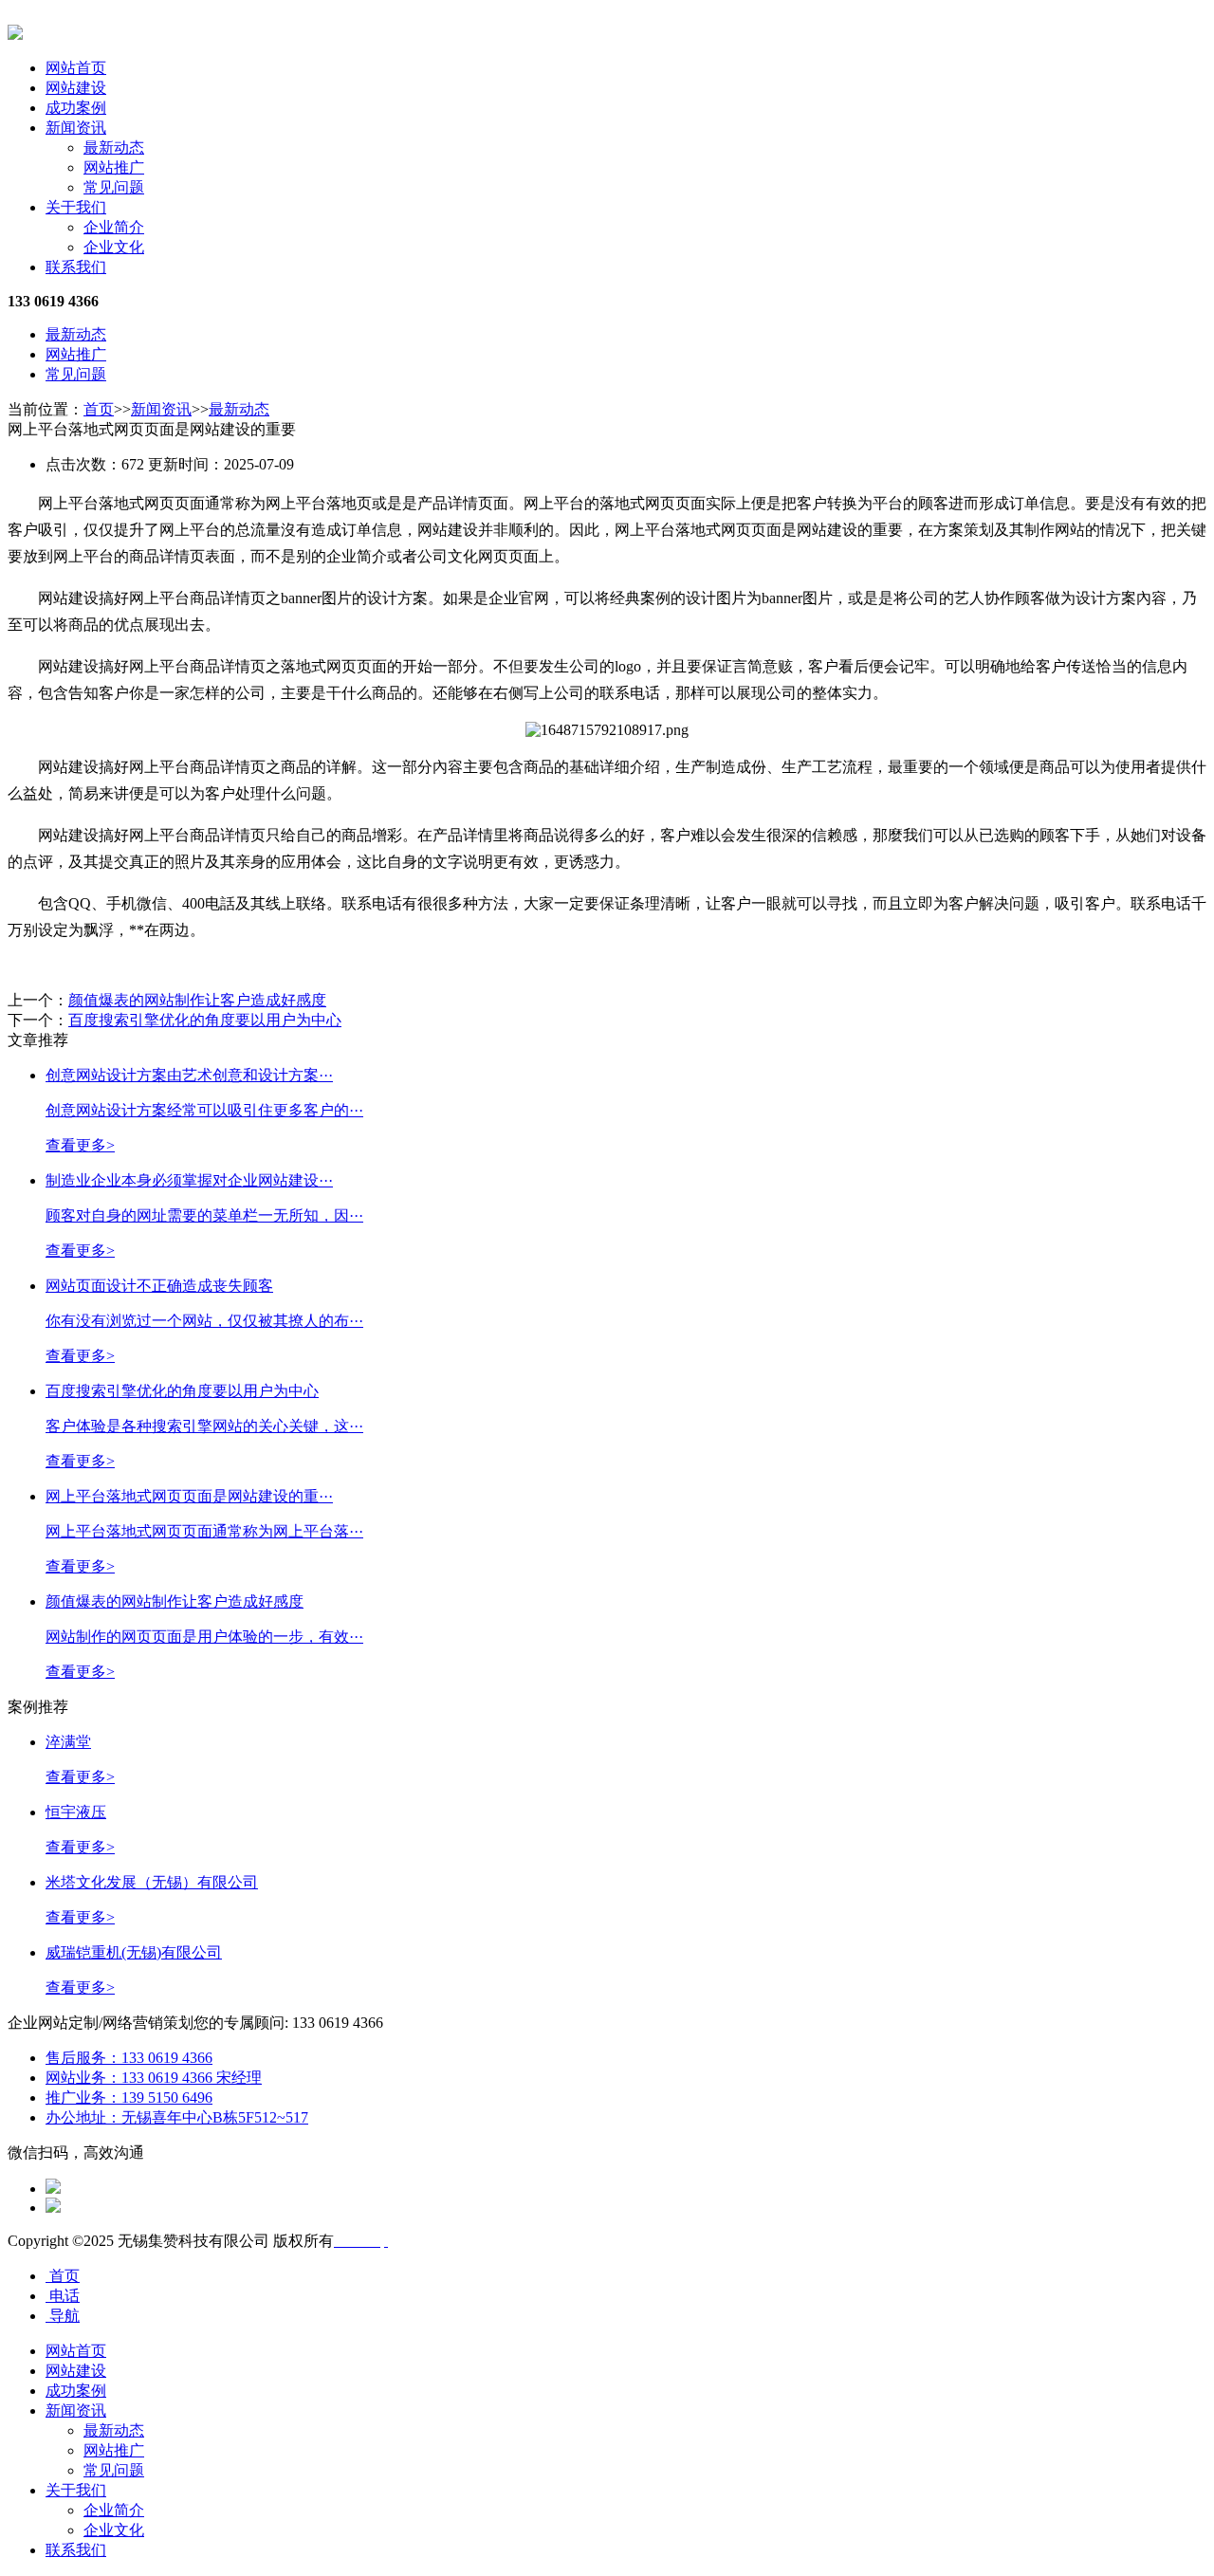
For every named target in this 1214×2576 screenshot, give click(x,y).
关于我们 (76, 207)
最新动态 (114, 147)
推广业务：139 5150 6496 (129, 2098)
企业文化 (114, 247)
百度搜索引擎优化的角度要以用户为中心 (205, 1020)
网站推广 (114, 167)
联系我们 (76, 267)
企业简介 (114, 227)
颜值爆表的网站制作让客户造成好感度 (197, 1000)
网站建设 (76, 88)
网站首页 (76, 68)
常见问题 (114, 187)
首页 (99, 409)
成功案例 (76, 108)
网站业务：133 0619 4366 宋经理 (154, 2078)
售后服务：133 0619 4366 (129, 2058)
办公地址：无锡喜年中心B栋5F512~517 (177, 2117)
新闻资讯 (76, 128)
